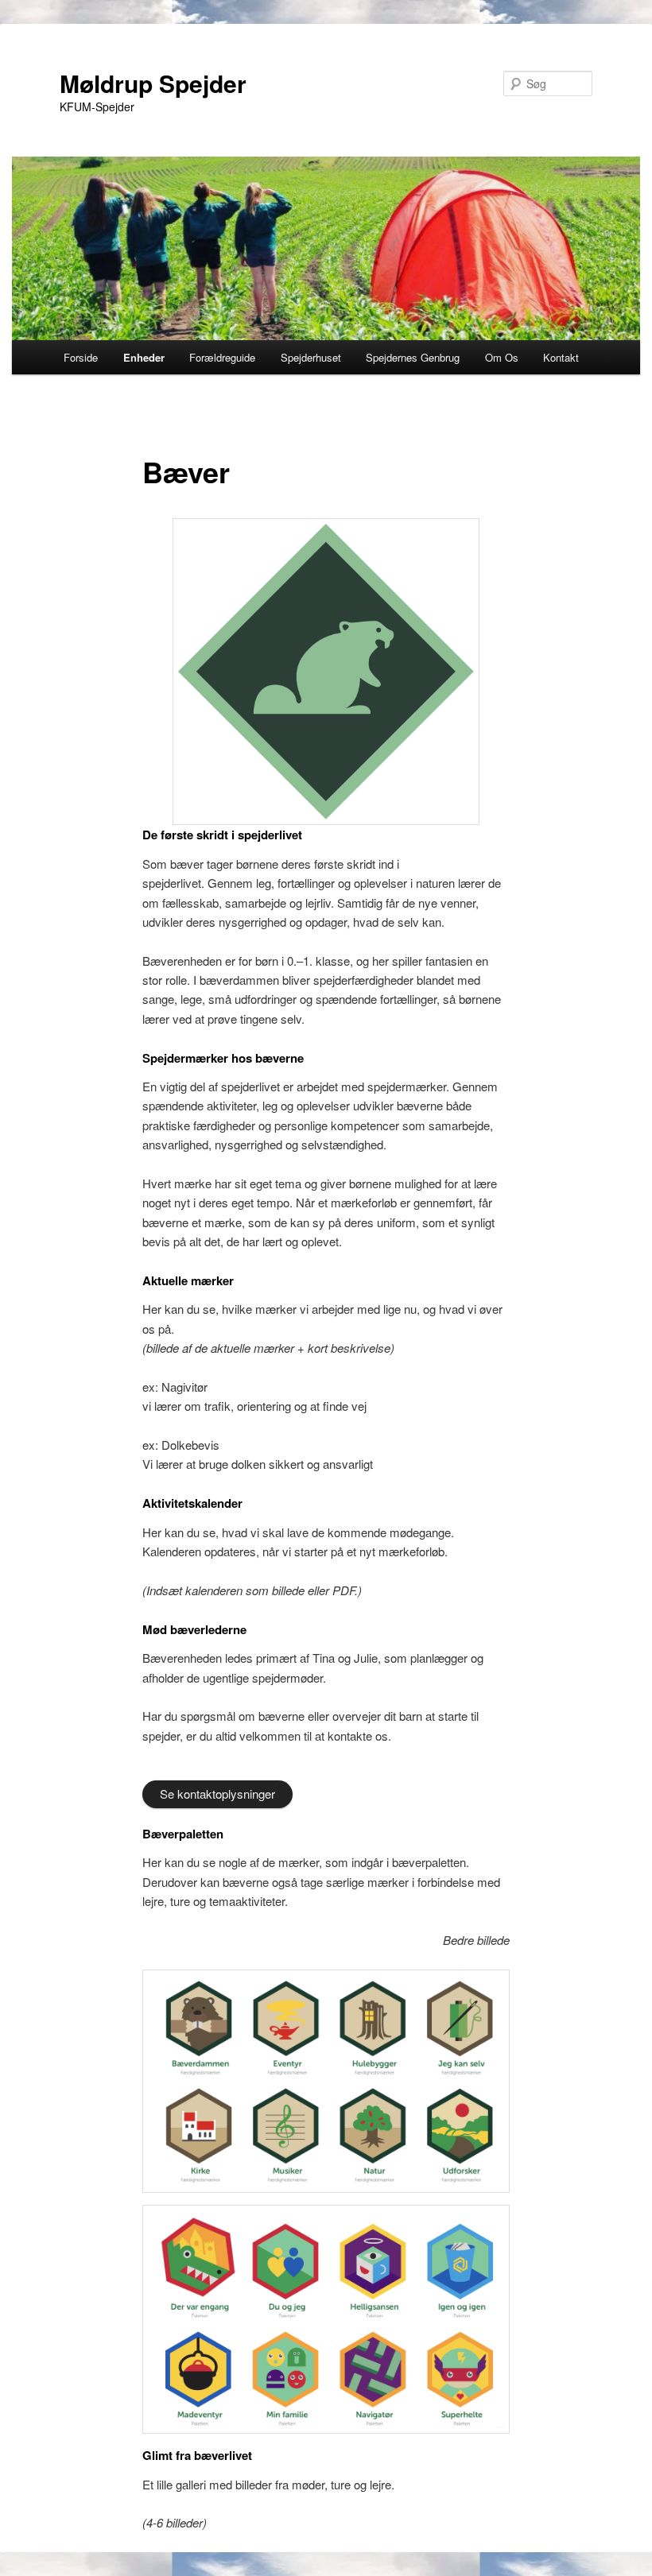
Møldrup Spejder (153, 83)
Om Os (502, 357)
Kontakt (561, 357)
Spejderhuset (311, 357)
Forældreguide (222, 357)
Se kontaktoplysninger (217, 1794)
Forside (81, 357)
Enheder (144, 357)
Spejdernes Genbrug (413, 357)
